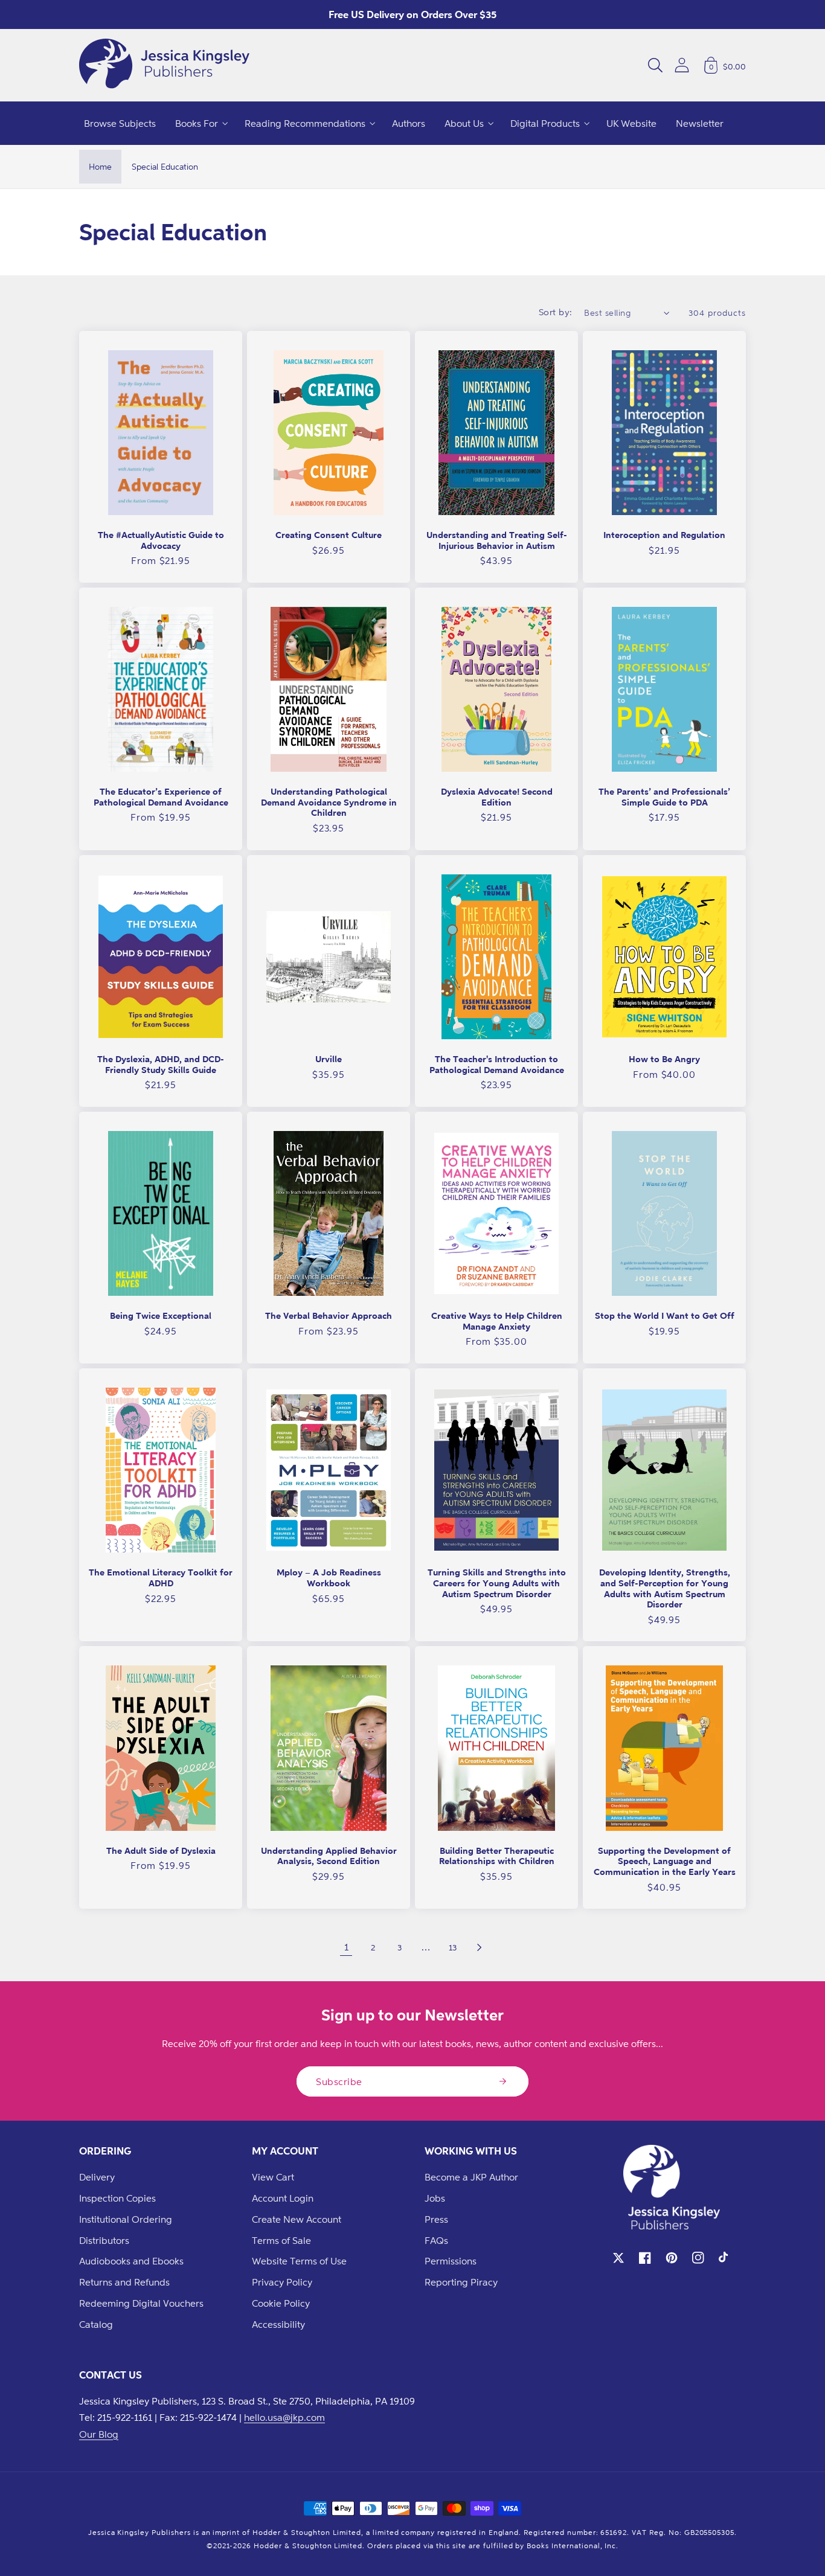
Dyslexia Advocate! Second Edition (497, 797)
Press (436, 2219)
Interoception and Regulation (664, 535)
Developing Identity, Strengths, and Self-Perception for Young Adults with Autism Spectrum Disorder (665, 1588)
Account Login (283, 2198)
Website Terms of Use (299, 2261)
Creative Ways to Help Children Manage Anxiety (497, 1321)
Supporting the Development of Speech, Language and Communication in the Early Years (665, 1861)
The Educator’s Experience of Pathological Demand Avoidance (161, 797)
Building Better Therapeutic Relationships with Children (497, 1856)
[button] (655, 65)
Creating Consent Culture (329, 535)
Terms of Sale (281, 2240)
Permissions (451, 2261)
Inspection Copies (117, 2198)
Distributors (104, 2240)
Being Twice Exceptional (161, 1315)
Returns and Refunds (124, 2282)
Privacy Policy (282, 2282)
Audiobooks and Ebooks (131, 2261)
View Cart (273, 2177)
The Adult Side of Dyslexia (161, 1850)
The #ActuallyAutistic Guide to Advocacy (161, 540)
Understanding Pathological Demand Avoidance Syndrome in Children (329, 802)
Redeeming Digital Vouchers (141, 2303)
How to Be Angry (664, 1059)
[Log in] (682, 65)
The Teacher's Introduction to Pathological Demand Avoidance (497, 1064)
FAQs (436, 2240)
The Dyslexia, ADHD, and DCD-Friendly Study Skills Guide (161, 1064)
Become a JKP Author (471, 2177)
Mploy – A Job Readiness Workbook (329, 1578)
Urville (329, 1059)
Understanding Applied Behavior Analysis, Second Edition (329, 1856)
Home (100, 166)
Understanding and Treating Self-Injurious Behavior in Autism (497, 540)
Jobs (435, 2198)
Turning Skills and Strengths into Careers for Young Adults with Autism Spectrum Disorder (497, 1583)
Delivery (97, 2177)
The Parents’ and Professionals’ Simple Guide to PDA (664, 797)
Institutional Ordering (126, 2219)
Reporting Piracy (461, 2282)
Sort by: (556, 312)
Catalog (96, 2324)
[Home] (164, 65)
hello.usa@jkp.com (284, 2417)
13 (453, 1947)
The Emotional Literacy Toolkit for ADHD (161, 1578)
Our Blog (99, 2434)
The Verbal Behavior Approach (329, 1315)
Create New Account (297, 2219)
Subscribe (339, 2081)
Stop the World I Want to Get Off (665, 1315)
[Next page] (479, 1947)
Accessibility (278, 2324)
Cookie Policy (281, 2303)
